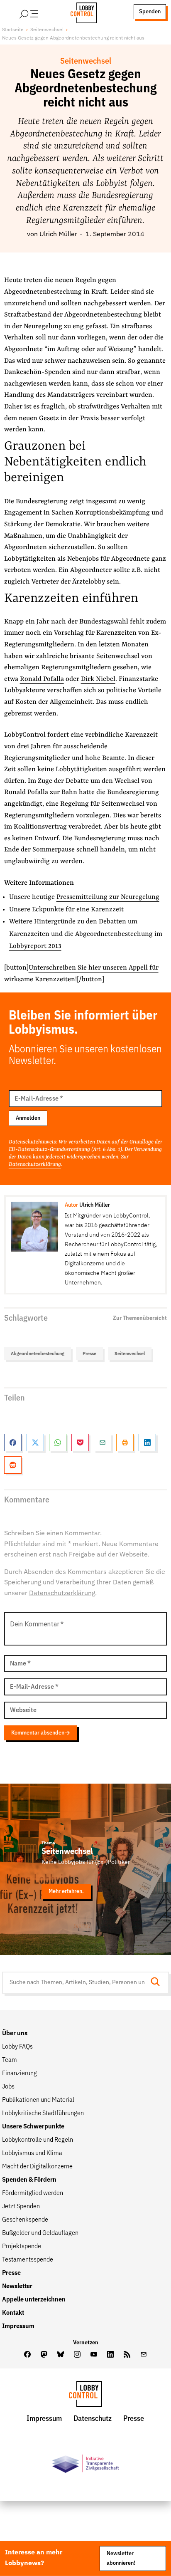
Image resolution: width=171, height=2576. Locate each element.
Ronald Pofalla (42, 679)
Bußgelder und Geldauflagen (40, 2233)
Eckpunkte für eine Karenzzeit (78, 910)
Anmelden (28, 1118)
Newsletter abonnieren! (121, 2558)
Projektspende (22, 2247)
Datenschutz (93, 2419)
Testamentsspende (28, 2260)
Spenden (150, 12)
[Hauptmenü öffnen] (39, 12)
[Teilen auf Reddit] (13, 1465)
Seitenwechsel (47, 30)
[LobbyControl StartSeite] (85, 2396)
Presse (89, 1354)
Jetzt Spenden (21, 2207)
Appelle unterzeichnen (34, 2300)
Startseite (13, 30)
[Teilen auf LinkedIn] (147, 1443)
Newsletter (17, 2286)
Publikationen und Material (38, 2100)
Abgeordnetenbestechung (38, 1354)
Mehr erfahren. (66, 1891)
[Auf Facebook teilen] (13, 1443)
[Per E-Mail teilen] (103, 1443)
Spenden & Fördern (29, 2180)
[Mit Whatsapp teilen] (58, 1443)
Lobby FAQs (17, 2047)
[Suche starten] (158, 1983)
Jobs (8, 2087)
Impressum (18, 2326)
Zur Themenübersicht (140, 1318)
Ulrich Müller (58, 235)
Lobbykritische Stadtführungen (43, 2113)
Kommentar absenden (38, 1733)
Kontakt (13, 2313)
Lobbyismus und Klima (32, 2153)
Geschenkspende (25, 2220)
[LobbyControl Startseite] (81, 12)
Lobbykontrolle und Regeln (38, 2140)
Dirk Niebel (98, 679)
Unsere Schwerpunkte (33, 2127)
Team (10, 2060)
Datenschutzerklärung (35, 1164)
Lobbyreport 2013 (35, 946)
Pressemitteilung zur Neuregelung (108, 897)
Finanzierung (20, 2074)
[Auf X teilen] (35, 1443)
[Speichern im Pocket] (80, 1443)
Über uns (15, 2034)
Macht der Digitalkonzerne (37, 2167)
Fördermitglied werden (33, 2193)
